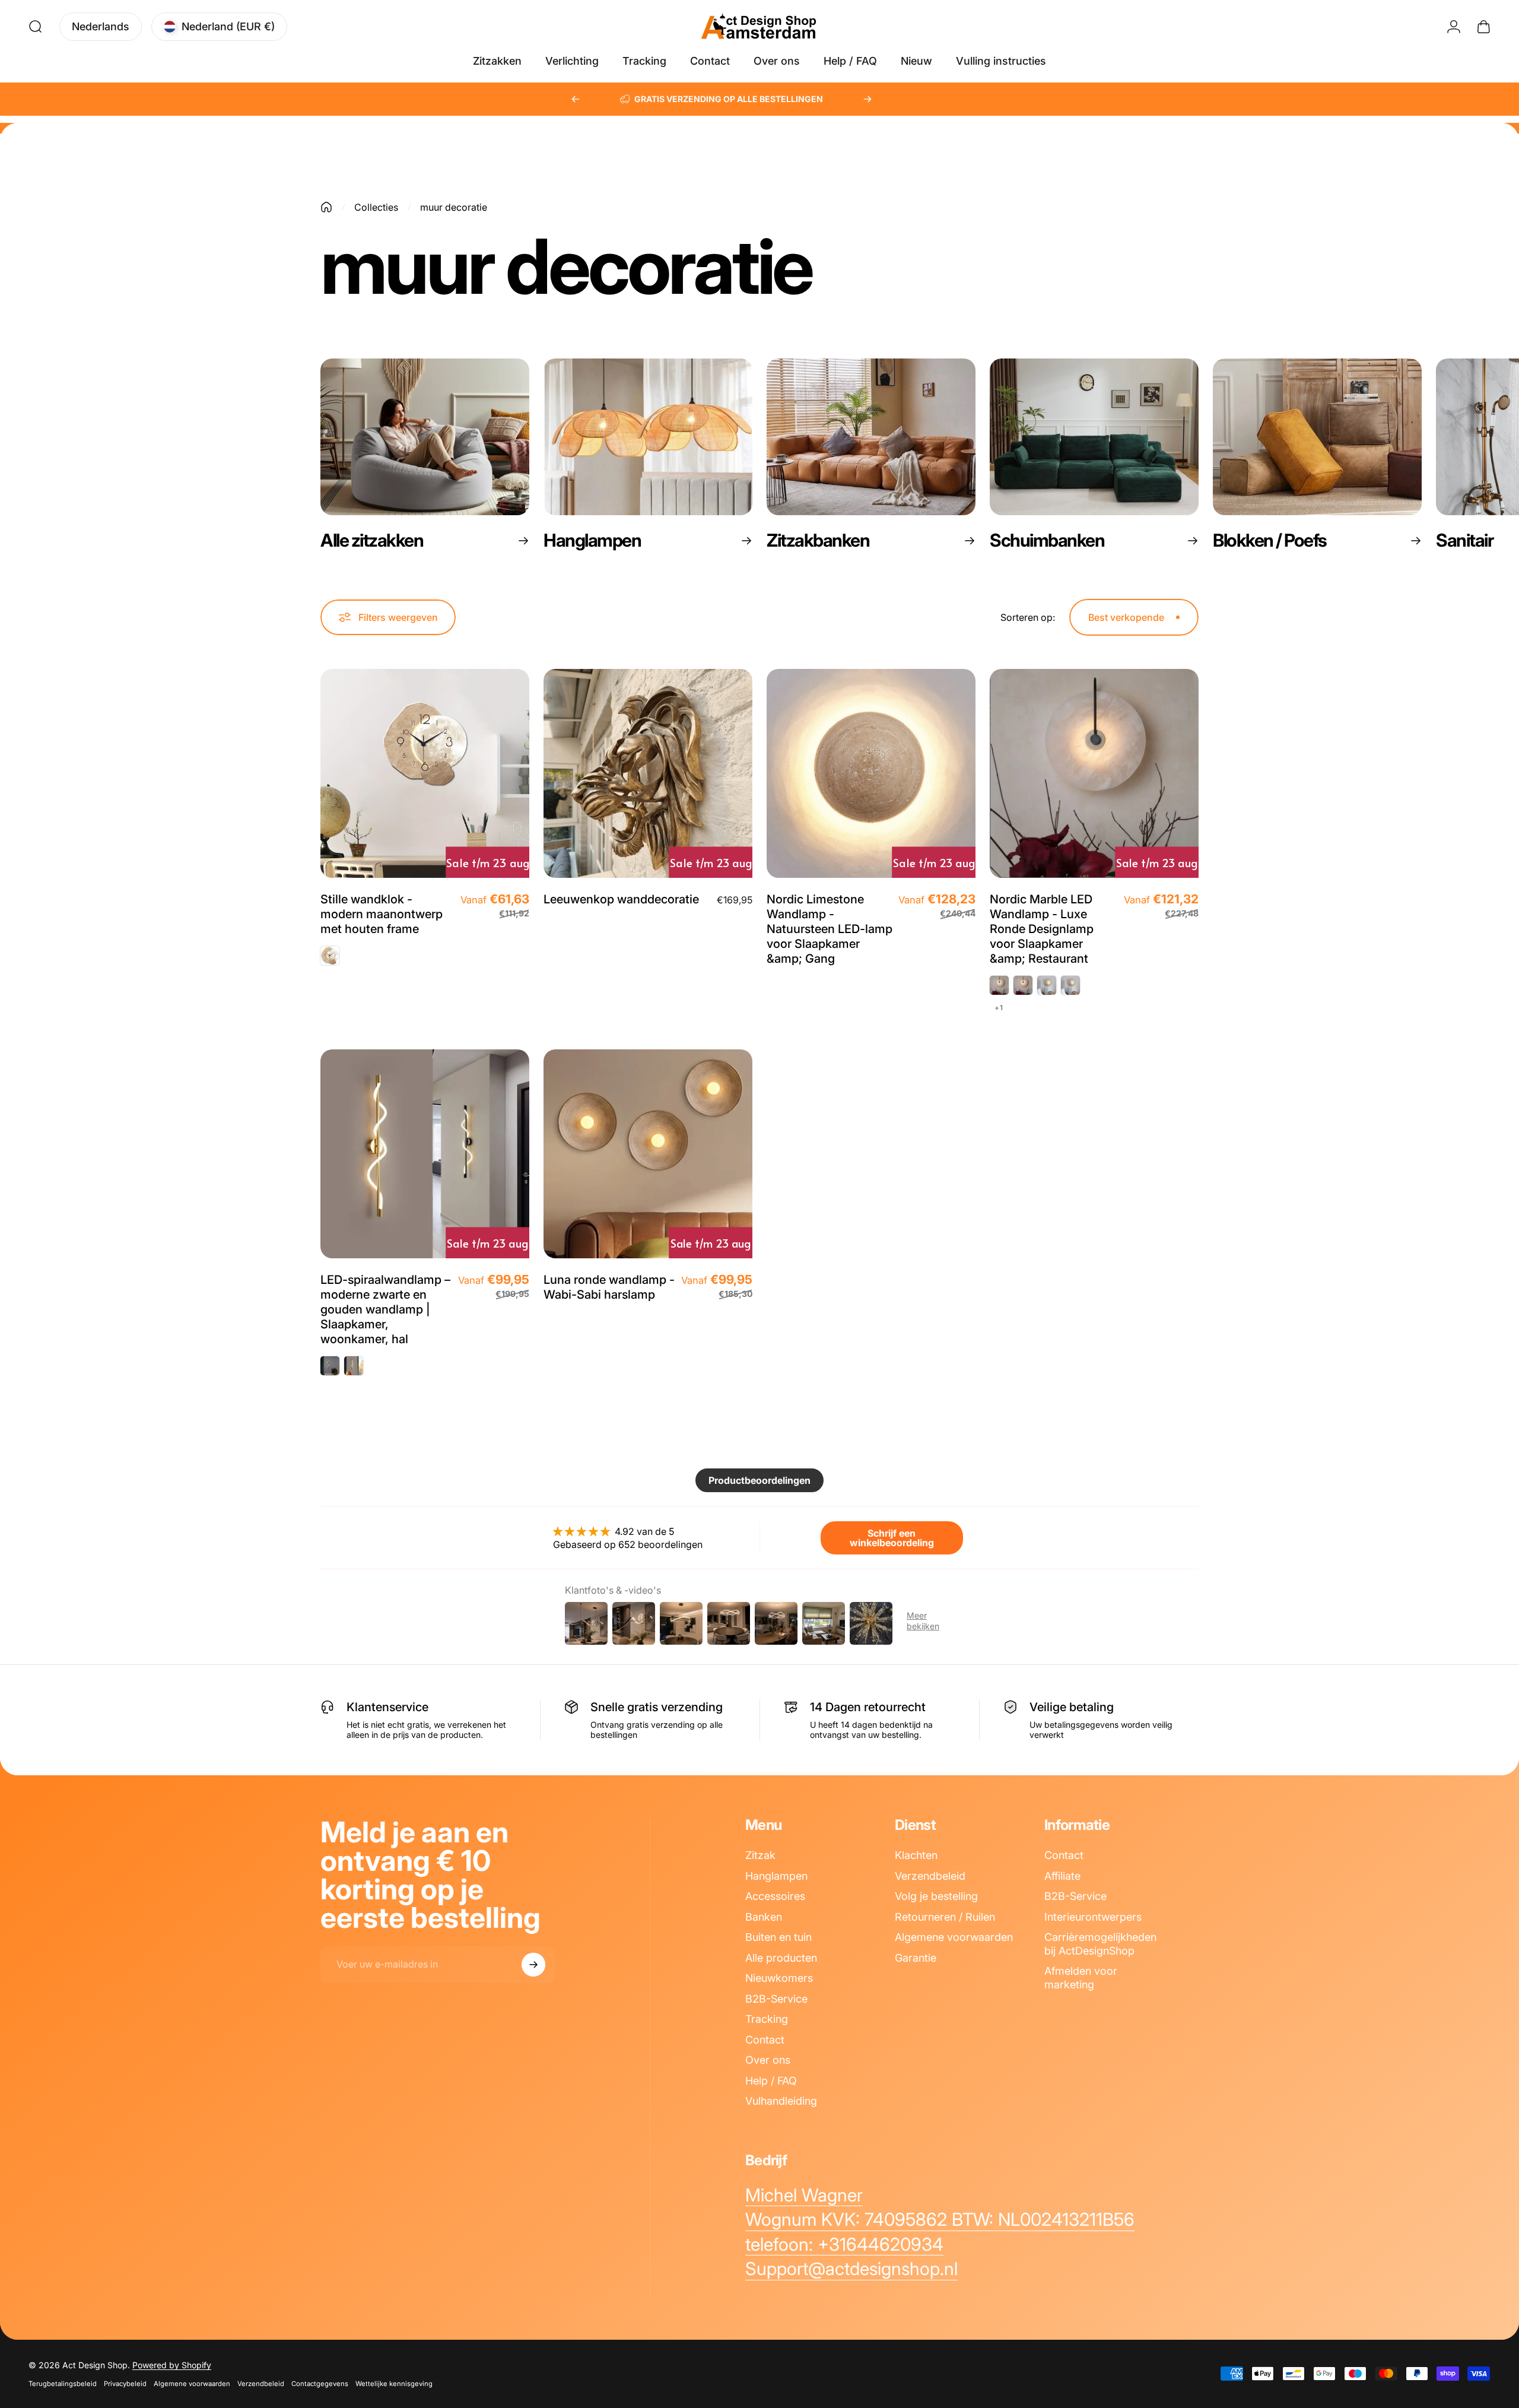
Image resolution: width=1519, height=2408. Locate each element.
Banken (764, 1917)
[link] (804, 2196)
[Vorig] (576, 99)
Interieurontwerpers (1093, 1917)
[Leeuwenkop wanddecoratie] (648, 773)
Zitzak (760, 1855)
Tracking (767, 2019)
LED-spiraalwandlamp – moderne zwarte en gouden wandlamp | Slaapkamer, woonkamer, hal (385, 1309)
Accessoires (775, 1896)
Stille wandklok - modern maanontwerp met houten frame (382, 914)
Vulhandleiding (781, 2101)
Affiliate (1062, 1876)
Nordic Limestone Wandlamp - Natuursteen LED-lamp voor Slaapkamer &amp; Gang (830, 929)
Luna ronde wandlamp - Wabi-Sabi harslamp (609, 1287)
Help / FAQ (771, 2081)
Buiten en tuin (778, 1937)
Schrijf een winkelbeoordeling (892, 1538)
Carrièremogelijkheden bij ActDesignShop (1100, 1944)
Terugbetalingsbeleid (63, 2384)
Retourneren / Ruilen (945, 1917)
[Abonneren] (533, 1965)
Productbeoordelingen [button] (759, 1480)
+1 (999, 1008)
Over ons (768, 2060)
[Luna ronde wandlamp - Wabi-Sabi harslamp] (648, 1154)
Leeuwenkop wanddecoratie (621, 899)
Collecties (376, 207)
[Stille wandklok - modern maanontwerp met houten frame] (425, 773)
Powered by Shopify (172, 2365)
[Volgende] (867, 99)
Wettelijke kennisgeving (394, 2384)
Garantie (916, 1958)
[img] (628, 1531)
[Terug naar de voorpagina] (326, 207)
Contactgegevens (320, 2384)
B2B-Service (776, 1999)
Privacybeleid (125, 2384)
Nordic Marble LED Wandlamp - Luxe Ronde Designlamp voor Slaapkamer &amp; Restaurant (1042, 929)
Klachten (916, 1855)
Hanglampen (776, 1876)
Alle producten (781, 1958)
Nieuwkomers (779, 1978)
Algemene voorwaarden (954, 1937)
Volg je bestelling (936, 1896)
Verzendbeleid (930, 1876)
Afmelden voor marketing (1081, 1978)
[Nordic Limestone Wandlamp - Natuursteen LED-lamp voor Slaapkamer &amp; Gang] (871, 773)
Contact (765, 2040)
